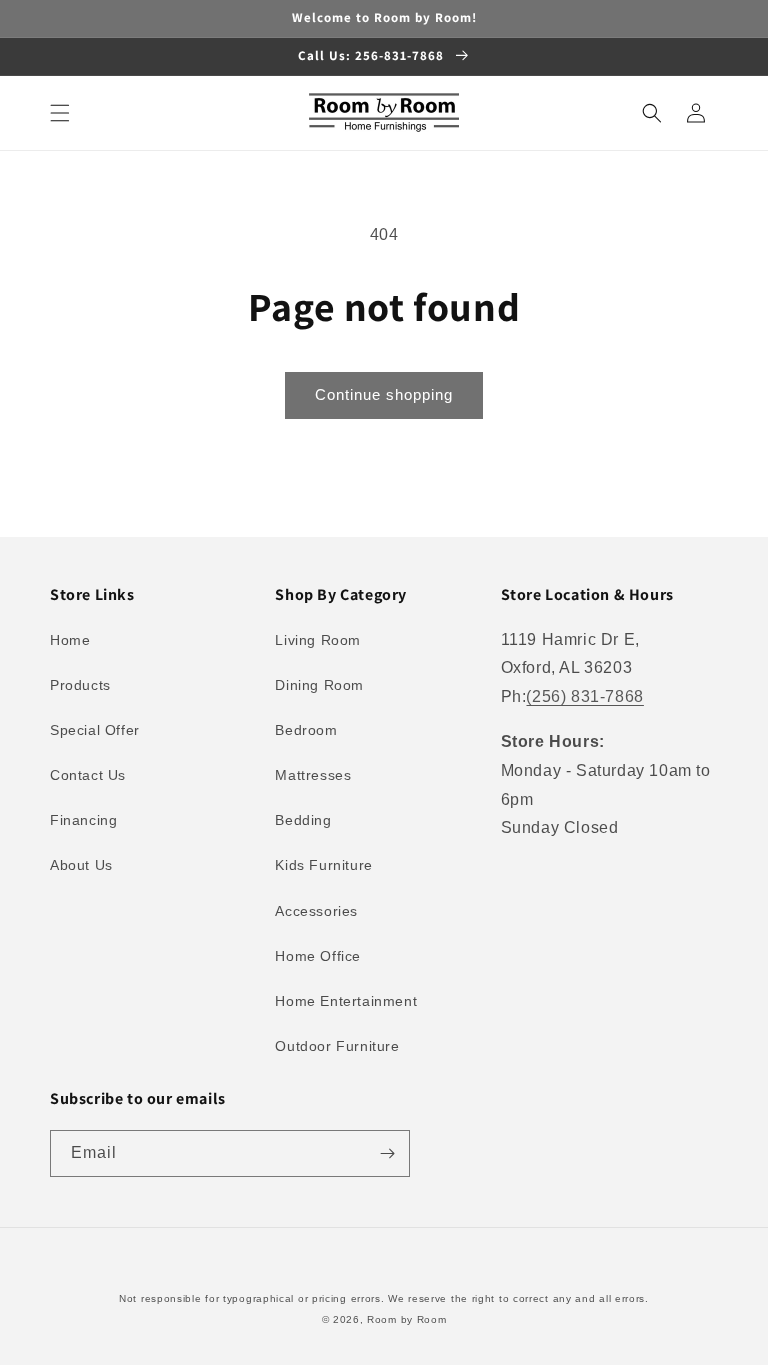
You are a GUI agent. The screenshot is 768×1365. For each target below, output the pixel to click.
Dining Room (319, 685)
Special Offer (95, 730)
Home (70, 640)
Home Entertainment (346, 1001)
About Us (81, 865)
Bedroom (306, 730)
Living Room (318, 640)
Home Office (318, 956)
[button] (60, 113)
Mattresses (313, 775)
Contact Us (88, 775)
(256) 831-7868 (584, 696)
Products (80, 685)
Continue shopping (384, 394)
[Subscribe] (387, 1153)
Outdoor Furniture (337, 1046)
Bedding (303, 820)
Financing (83, 820)
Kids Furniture (323, 865)
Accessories (316, 911)
